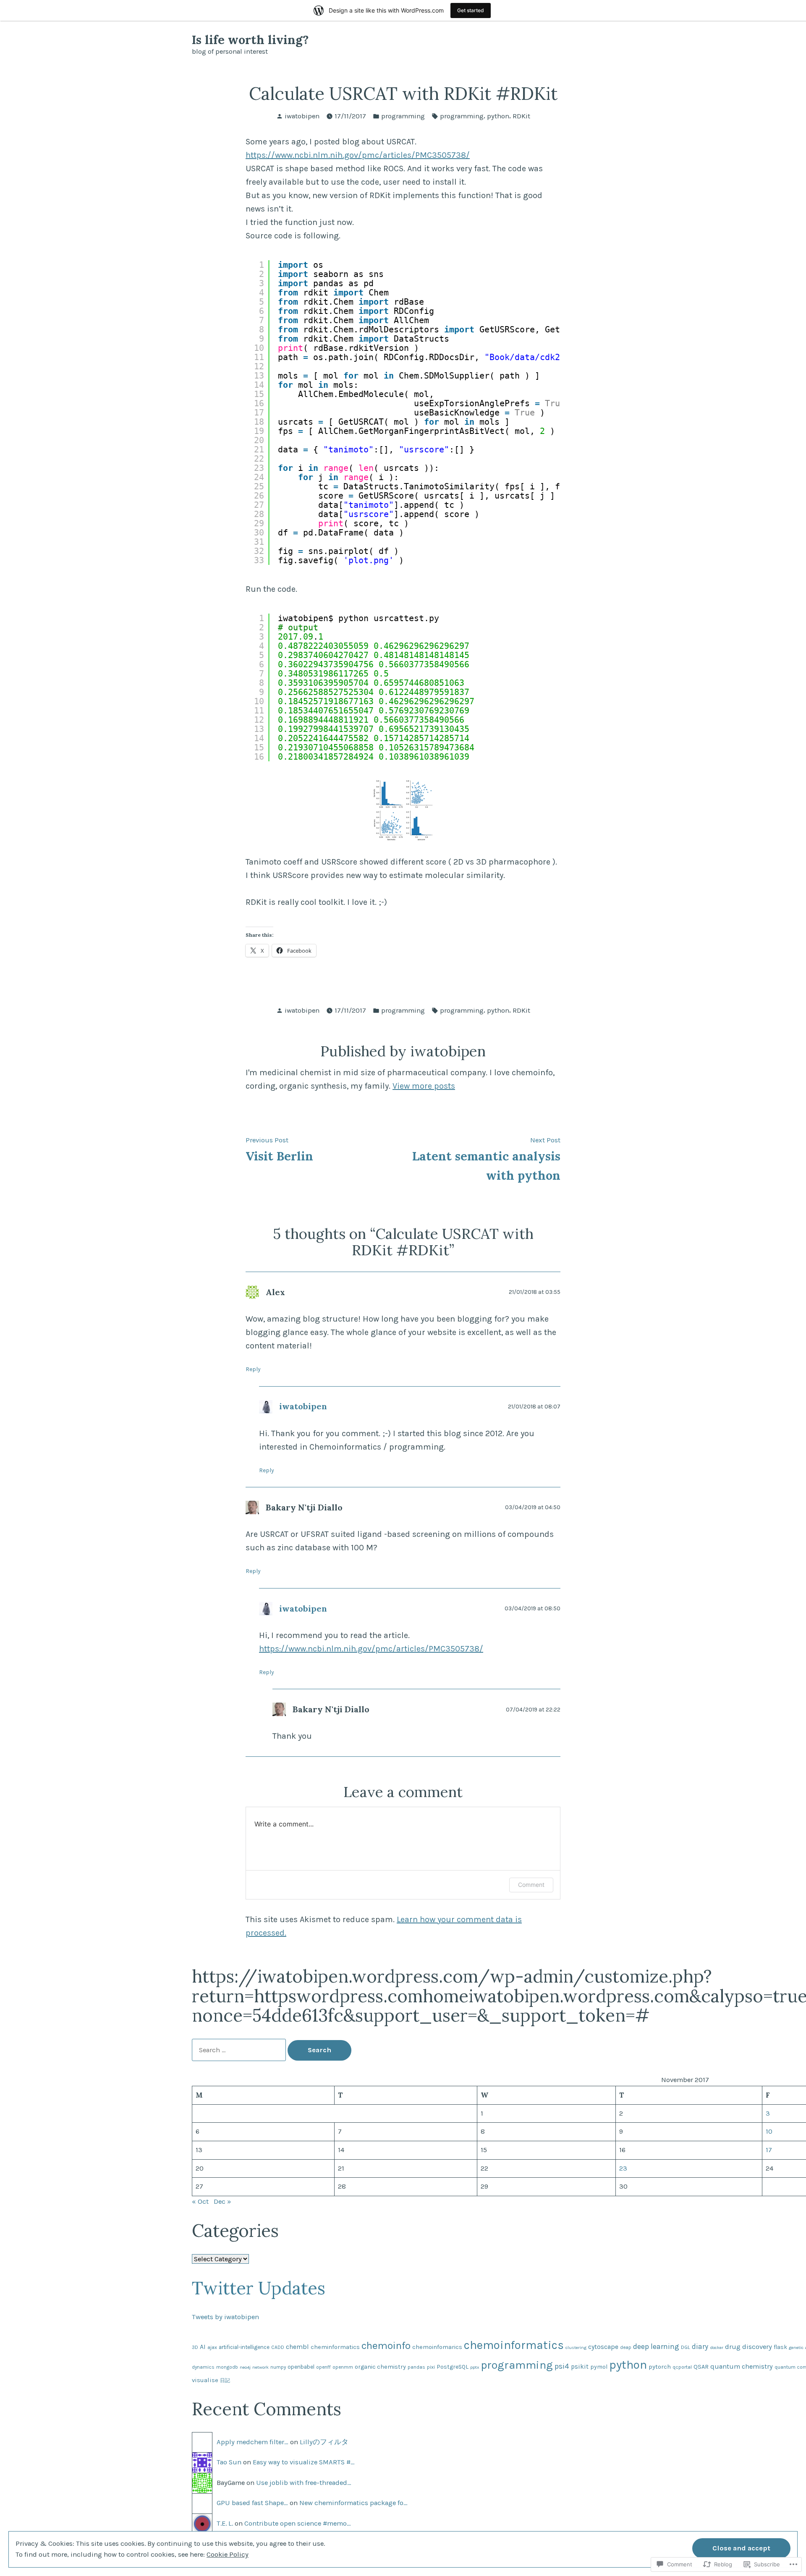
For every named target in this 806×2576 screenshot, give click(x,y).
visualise (205, 2380)
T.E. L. (225, 2523)
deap (626, 2347)
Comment (531, 1885)
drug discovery (748, 2347)
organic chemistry (380, 2367)
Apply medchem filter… (253, 2442)
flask (780, 2347)
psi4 (562, 2366)
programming (403, 116)
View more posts (424, 1086)
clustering (576, 2347)
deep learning (656, 2346)
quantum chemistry (742, 2366)
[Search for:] (240, 2050)
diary (700, 2346)
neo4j (245, 2367)
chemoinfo (386, 2345)
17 (769, 2150)
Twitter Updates (259, 2288)
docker (717, 2347)
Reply (253, 1369)
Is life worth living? (250, 40)
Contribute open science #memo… (298, 2523)
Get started (471, 10)
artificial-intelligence (244, 2347)
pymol (599, 2367)
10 (769, 2131)
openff (323, 2367)
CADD (278, 2347)
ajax (212, 2347)
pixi (431, 2367)
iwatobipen (302, 116)
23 (623, 2168)
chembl (297, 2347)
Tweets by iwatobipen (225, 2317)
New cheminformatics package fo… (353, 2503)
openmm (343, 2367)
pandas (416, 2367)
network (260, 2367)
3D (195, 2347)
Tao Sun (229, 2462)
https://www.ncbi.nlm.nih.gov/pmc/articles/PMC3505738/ (358, 155)
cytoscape (603, 2347)
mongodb (227, 2367)
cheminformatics (335, 2347)
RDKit (521, 116)
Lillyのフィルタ (324, 2442)
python (498, 116)
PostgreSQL (453, 2367)
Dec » (222, 2201)
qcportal (682, 2367)
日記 (225, 2380)
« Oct (200, 2201)
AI (203, 2347)
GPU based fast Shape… (252, 2503)
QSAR (701, 2367)
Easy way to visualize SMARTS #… (304, 2462)
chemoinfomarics (437, 2347)
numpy (278, 2367)
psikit (580, 2367)
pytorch (660, 2367)
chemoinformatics (514, 2345)
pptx (475, 2367)
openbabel (301, 2367)
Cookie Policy (228, 2554)
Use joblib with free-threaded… (304, 2483)
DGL (686, 2347)
